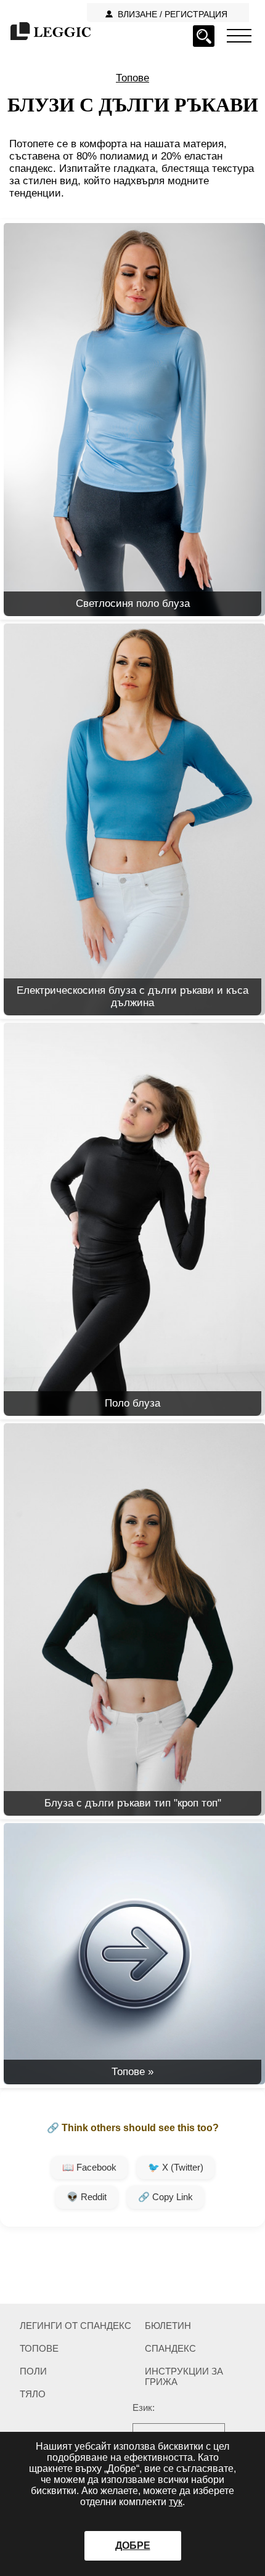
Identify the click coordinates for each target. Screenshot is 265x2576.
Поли (33, 2371)
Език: (144, 2407)
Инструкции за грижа (184, 2376)
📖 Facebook (89, 2167)
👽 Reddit (87, 2197)
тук (176, 2502)
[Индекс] (239, 35)
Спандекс (170, 2348)
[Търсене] (204, 36)
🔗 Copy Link (165, 2197)
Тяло (33, 2394)
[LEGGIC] (49, 32)
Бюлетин (168, 2326)
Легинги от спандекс (75, 2326)
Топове (132, 78)
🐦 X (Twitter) (176, 2167)
